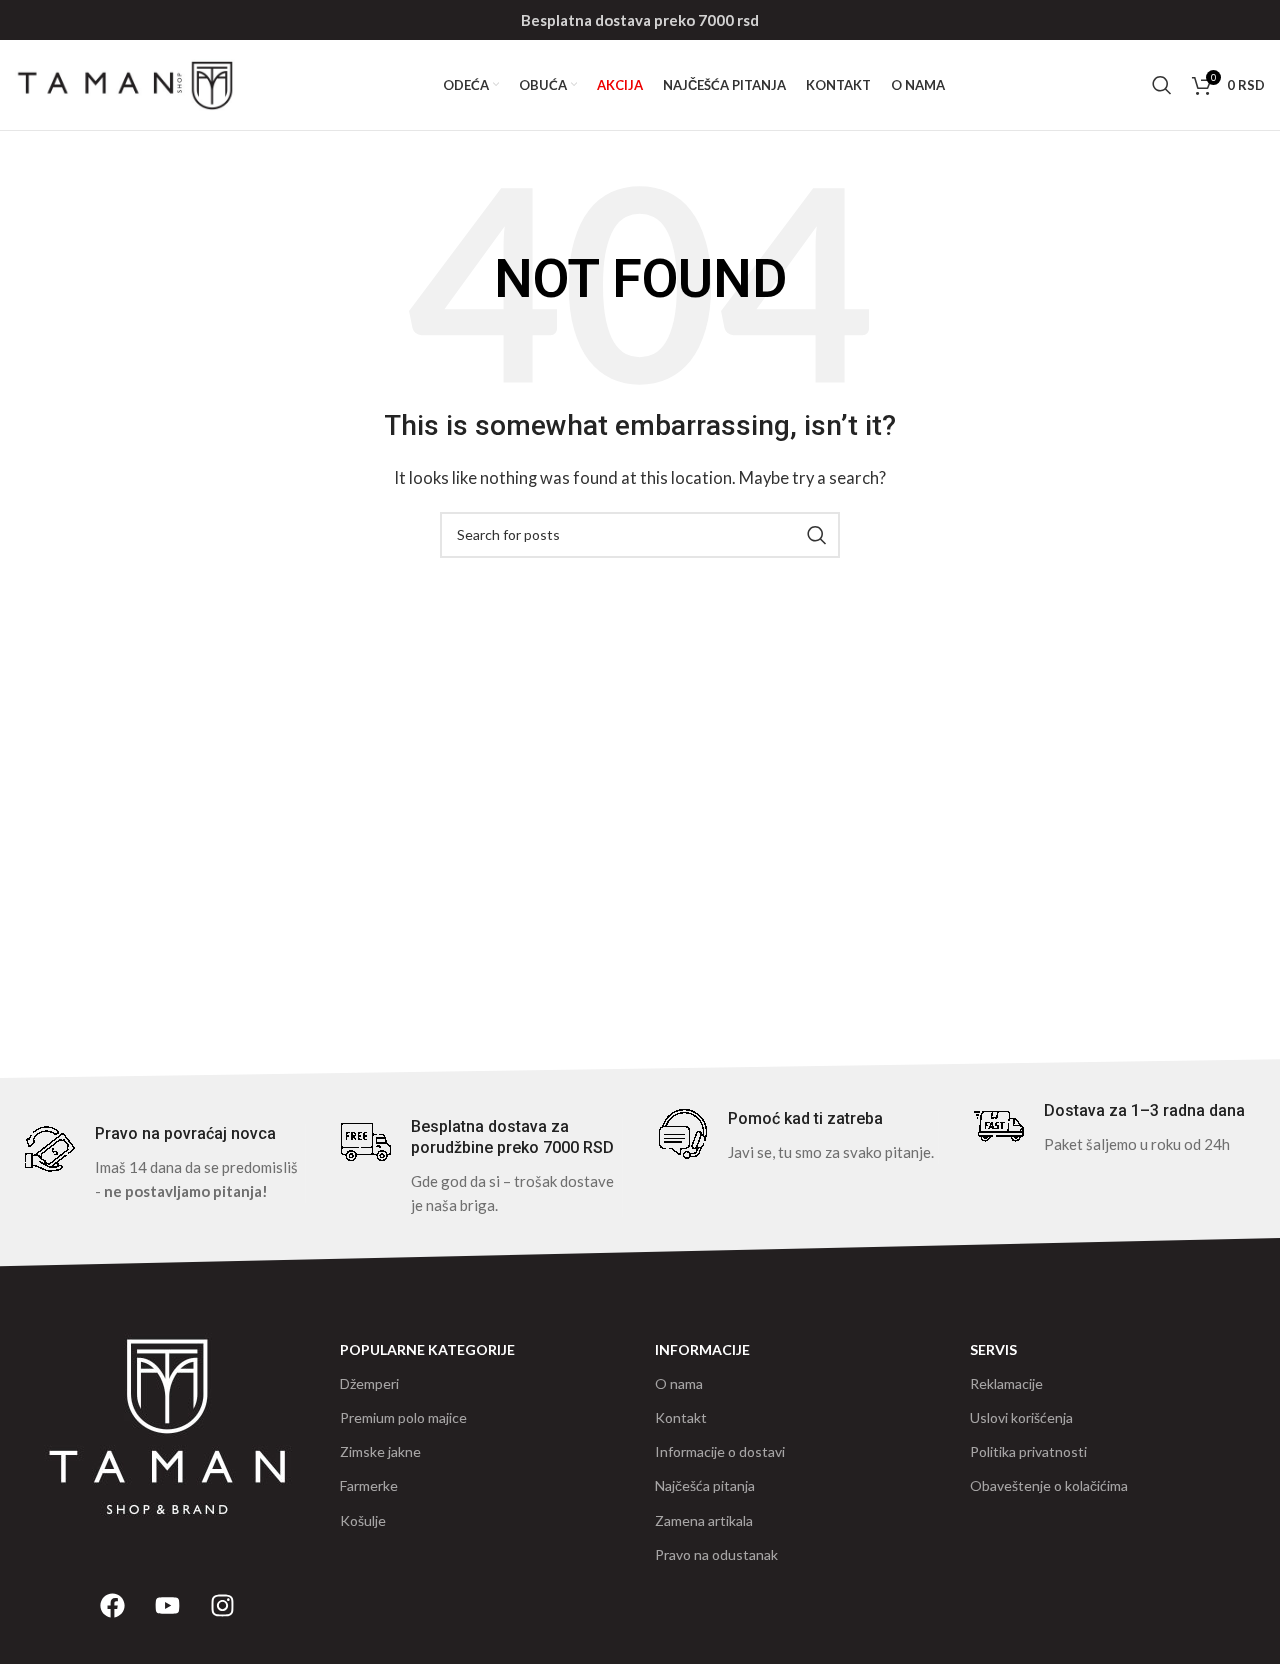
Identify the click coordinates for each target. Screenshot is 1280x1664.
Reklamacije (1006, 1383)
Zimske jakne (380, 1451)
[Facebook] (113, 1606)
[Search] (1162, 85)
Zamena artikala (704, 1520)
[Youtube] (168, 1606)
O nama (679, 1383)
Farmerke (369, 1485)
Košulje (363, 1520)
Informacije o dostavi (720, 1451)
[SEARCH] (817, 535)
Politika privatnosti (1028, 1451)
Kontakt (681, 1417)
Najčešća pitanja (705, 1485)
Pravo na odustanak (716, 1554)
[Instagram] (223, 1606)
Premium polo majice (403, 1417)
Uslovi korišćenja (1021, 1417)
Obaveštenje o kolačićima (1049, 1485)
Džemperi (369, 1383)
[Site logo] (125, 83)
